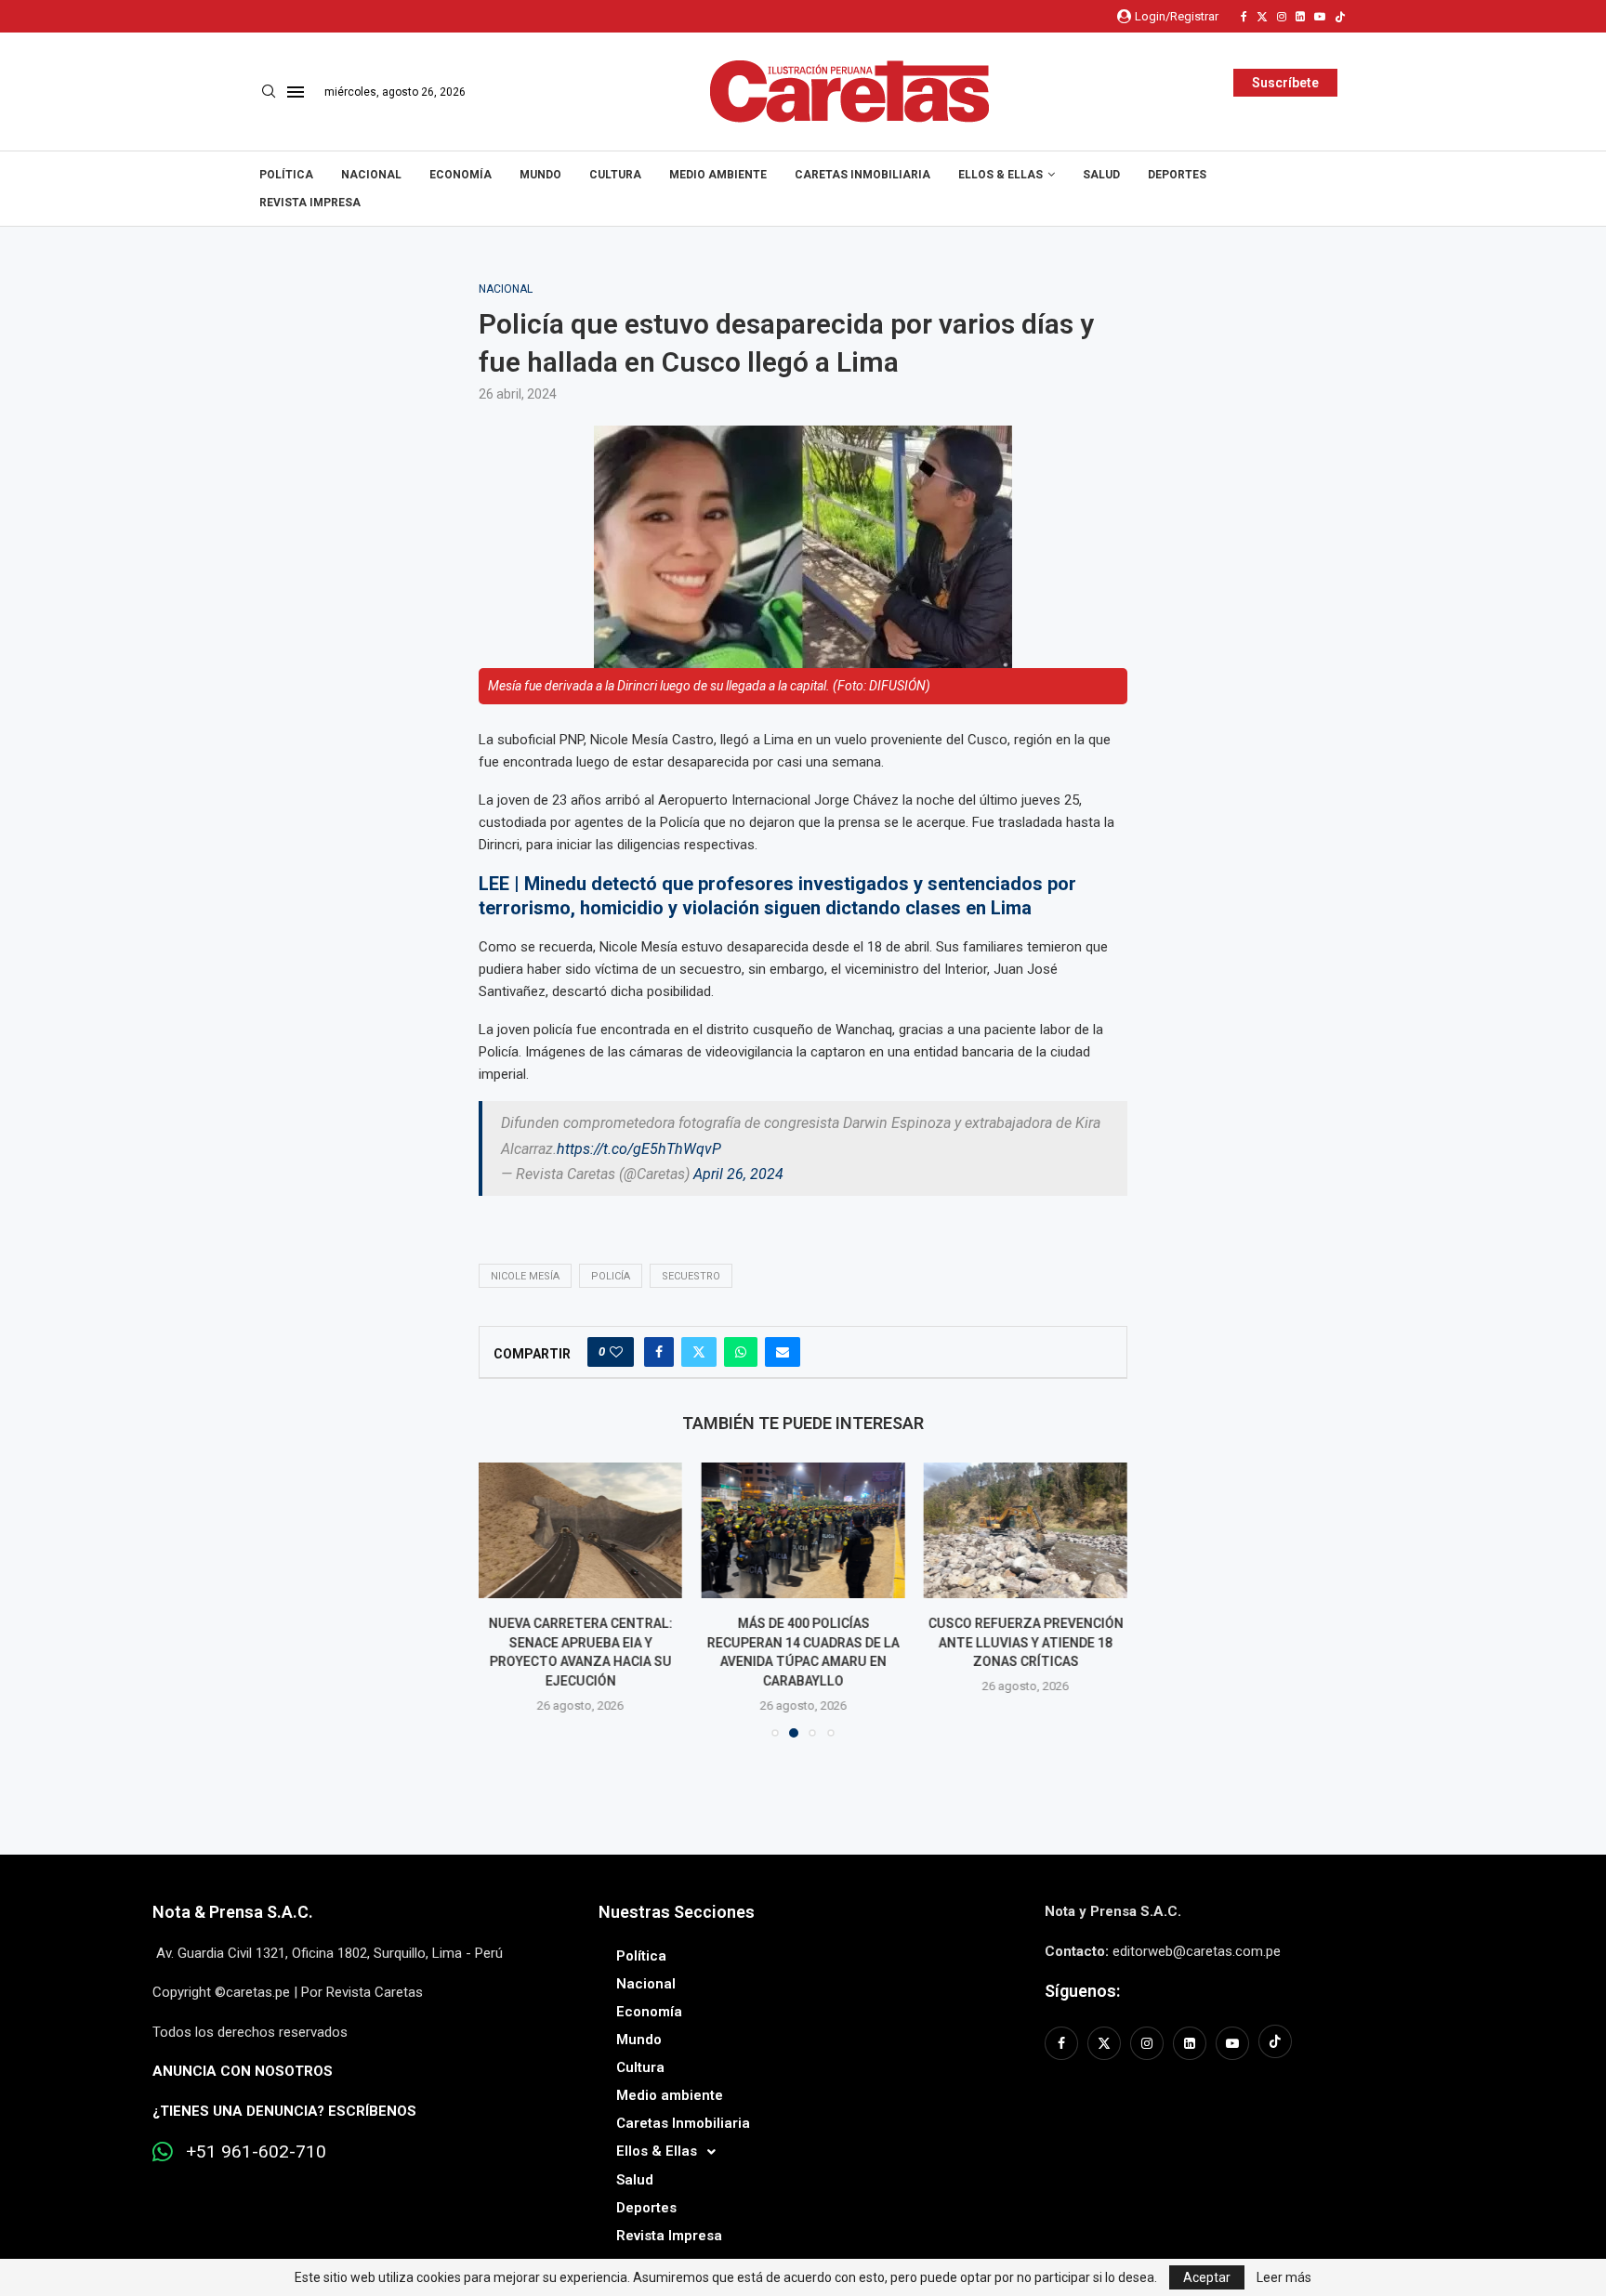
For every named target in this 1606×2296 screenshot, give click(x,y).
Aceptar (1207, 2277)
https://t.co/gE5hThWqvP (639, 1149)
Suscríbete (1285, 83)
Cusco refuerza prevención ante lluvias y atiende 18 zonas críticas (1025, 1643)
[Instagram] (1282, 17)
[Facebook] (1244, 17)
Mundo (540, 175)
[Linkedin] (1300, 17)
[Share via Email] (783, 1352)
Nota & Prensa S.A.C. (233, 1912)
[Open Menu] (296, 92)
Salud (1101, 175)
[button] (504, 1599)
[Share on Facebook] (659, 1352)
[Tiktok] (1340, 17)
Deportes (1177, 175)
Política (286, 175)
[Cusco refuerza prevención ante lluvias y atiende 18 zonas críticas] (1026, 1530)
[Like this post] (616, 1352)
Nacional (371, 175)
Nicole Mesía (525, 1276)
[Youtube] (1320, 17)
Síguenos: (1082, 1991)
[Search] (269, 92)
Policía (611, 1276)
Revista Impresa (310, 203)
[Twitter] (1262, 17)
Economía (461, 175)
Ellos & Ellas (1000, 175)
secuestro (691, 1276)
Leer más (1284, 2277)
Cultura (615, 175)
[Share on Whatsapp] (741, 1352)
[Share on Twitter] (699, 1352)
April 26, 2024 (738, 1174)
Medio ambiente (718, 175)
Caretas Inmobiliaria (862, 175)
